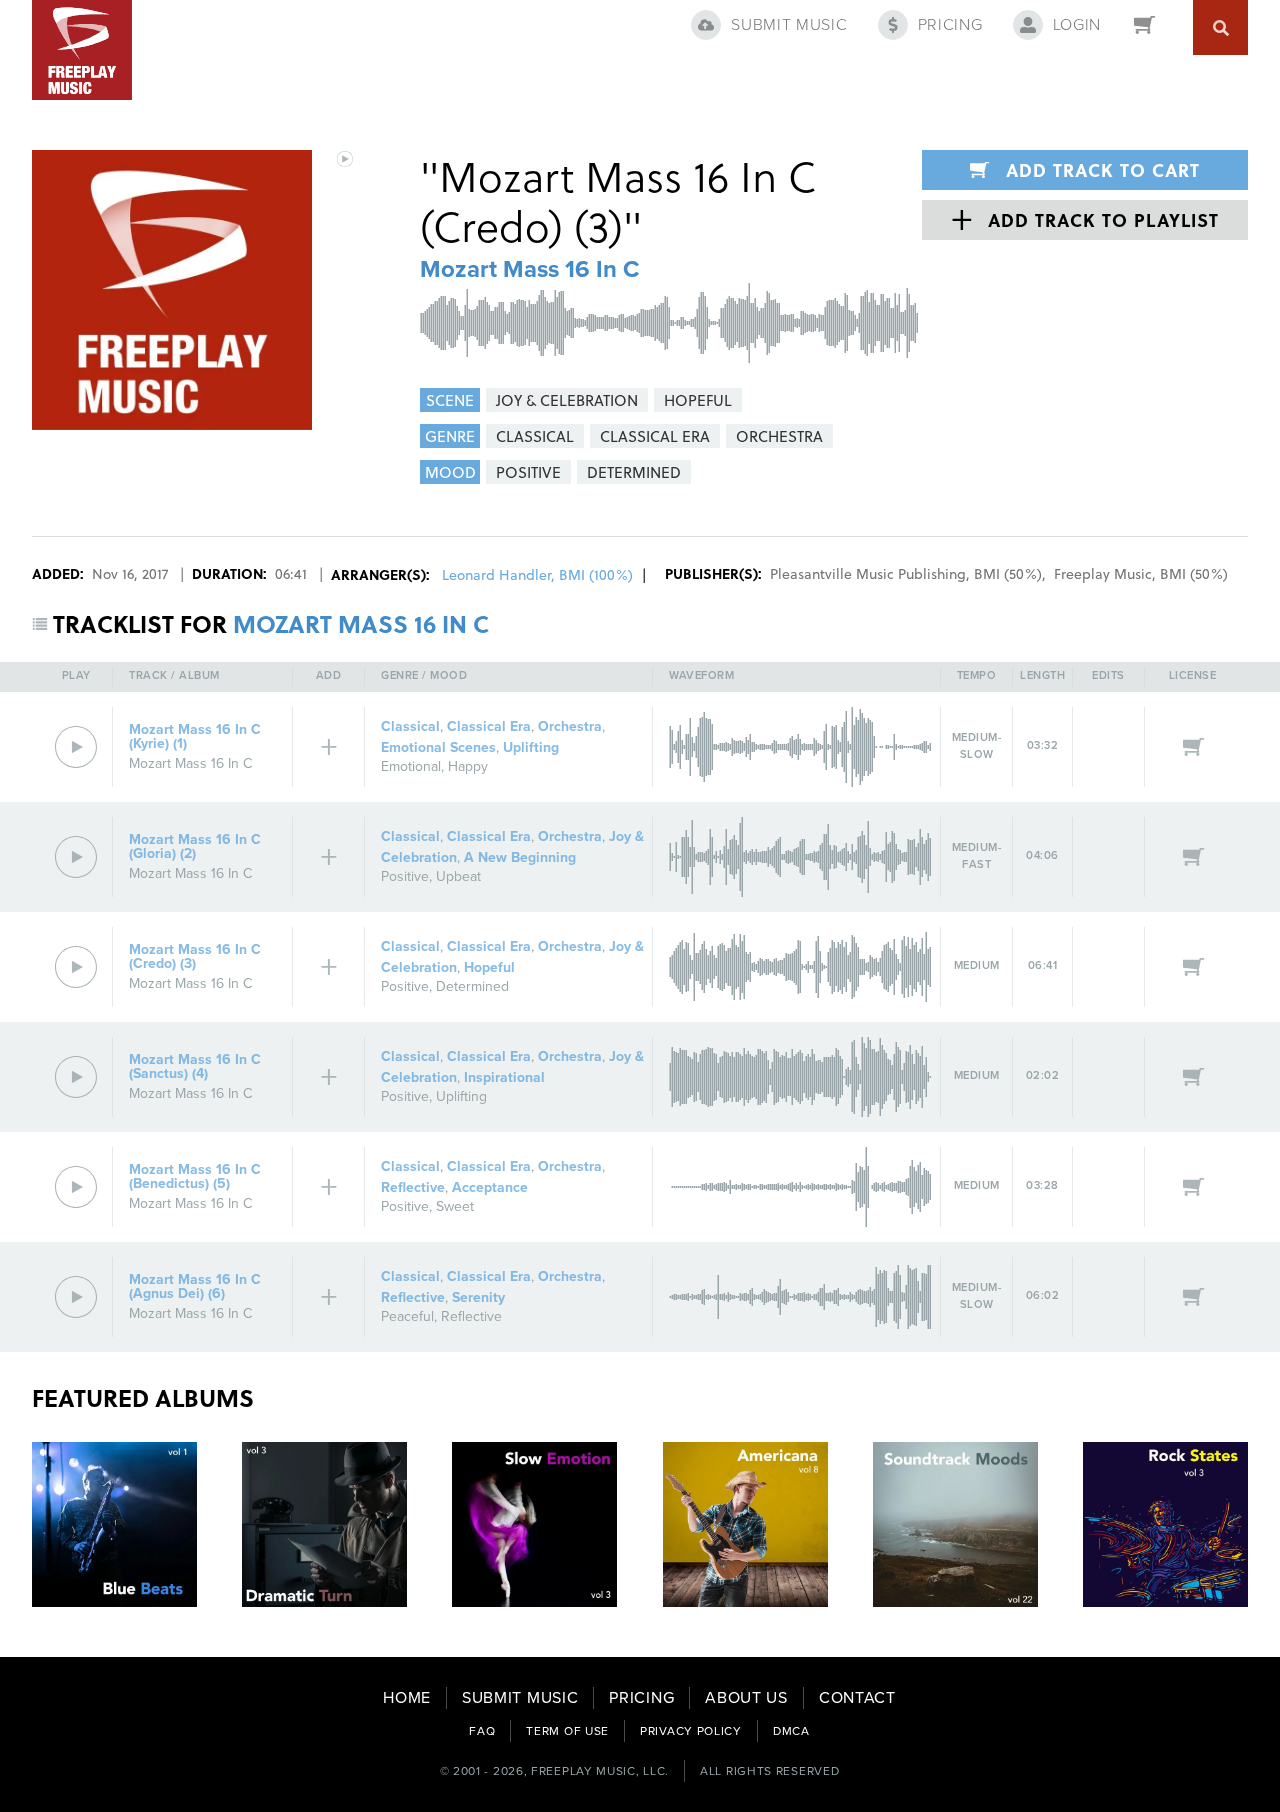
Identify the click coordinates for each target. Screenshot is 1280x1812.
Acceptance (490, 1187)
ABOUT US (746, 1698)
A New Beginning (520, 857)
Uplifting (531, 747)
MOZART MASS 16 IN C (361, 623)
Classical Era (489, 726)
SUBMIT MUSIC (520, 1698)
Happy (468, 766)
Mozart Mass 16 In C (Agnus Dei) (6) (195, 1286)
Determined (472, 986)
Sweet (455, 1206)
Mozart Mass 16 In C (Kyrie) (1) (195, 736)
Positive (405, 876)
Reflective (413, 1187)
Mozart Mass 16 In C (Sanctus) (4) (195, 1066)
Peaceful (407, 1316)
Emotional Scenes (438, 747)
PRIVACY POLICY (691, 1731)
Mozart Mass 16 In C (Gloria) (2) (195, 846)
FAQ (482, 1731)
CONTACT (857, 1698)
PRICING (641, 1698)
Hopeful (489, 967)
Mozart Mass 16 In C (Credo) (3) (195, 956)
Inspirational (504, 1077)
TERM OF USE (567, 1731)
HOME (407, 1698)
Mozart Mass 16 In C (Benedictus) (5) (195, 1176)
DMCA (791, 1731)
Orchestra (570, 726)
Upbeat (458, 876)
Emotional (411, 766)
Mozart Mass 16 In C (529, 269)
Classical (410, 726)
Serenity (478, 1297)
